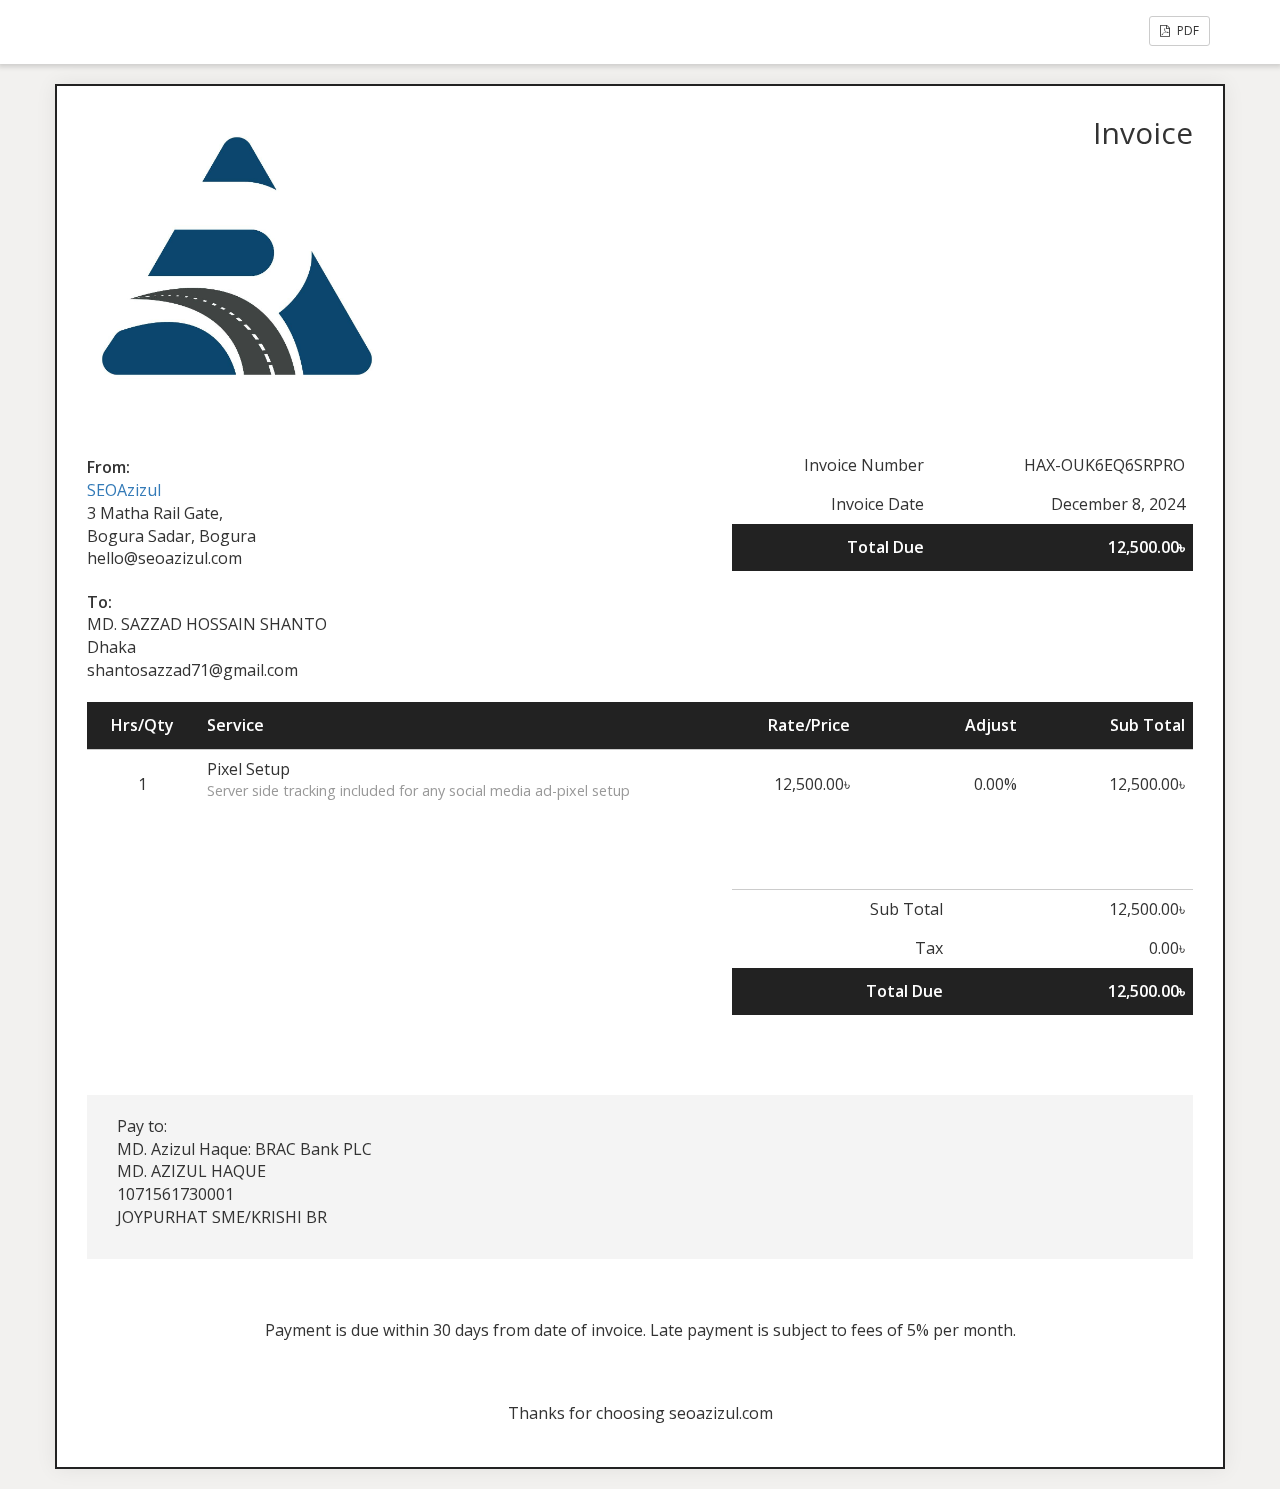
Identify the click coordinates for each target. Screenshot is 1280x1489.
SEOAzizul (124, 490)
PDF (1186, 30)
